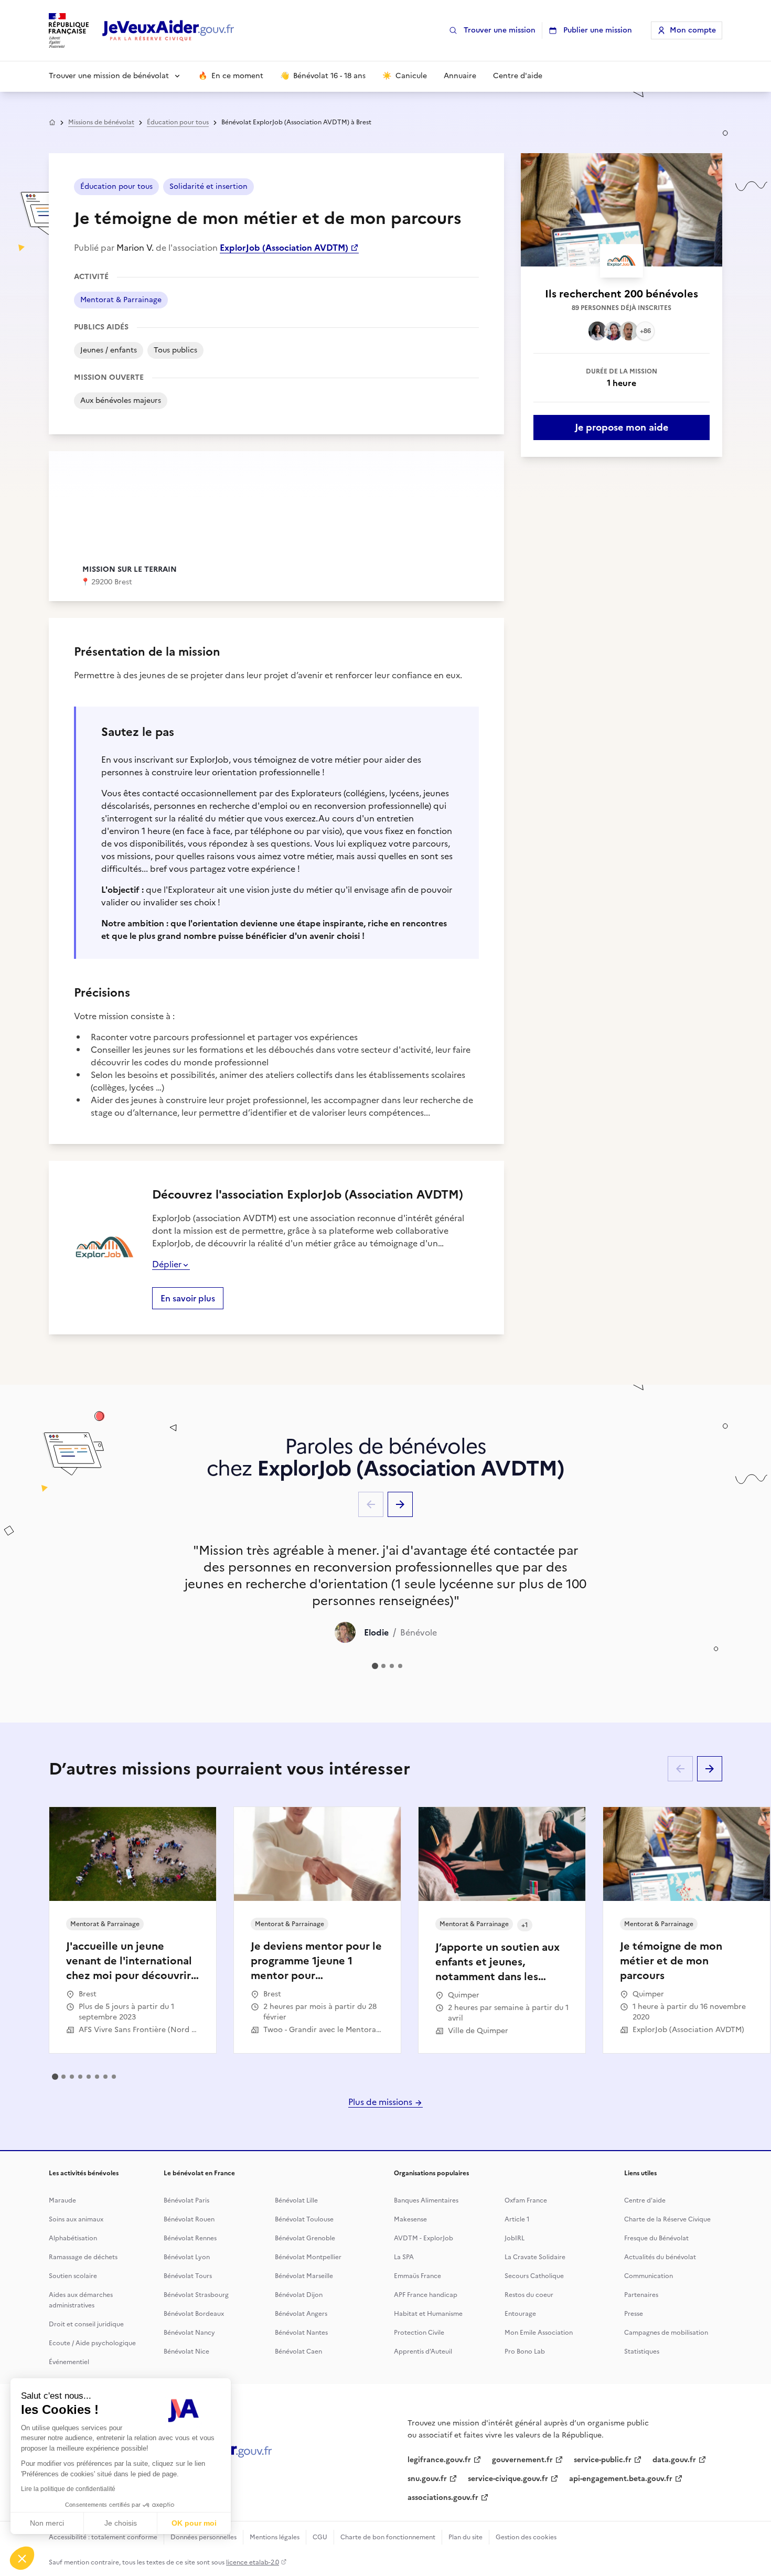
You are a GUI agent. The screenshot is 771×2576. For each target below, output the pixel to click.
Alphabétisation (73, 2238)
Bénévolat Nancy (189, 2333)
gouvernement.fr (522, 2460)
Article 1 (517, 2219)
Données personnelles (204, 2537)
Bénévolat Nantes (301, 2333)
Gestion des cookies (526, 2537)
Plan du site (465, 2537)
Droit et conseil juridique (86, 2324)
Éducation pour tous (178, 122)
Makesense (410, 2219)
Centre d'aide (645, 2200)
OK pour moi (194, 2523)
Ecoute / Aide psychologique (92, 2343)
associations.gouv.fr (443, 2498)
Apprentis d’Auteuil (423, 2351)
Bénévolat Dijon (299, 2295)
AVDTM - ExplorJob (424, 2238)
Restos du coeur (529, 2295)
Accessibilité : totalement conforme (103, 2537)
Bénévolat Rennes (190, 2238)
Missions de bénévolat (101, 122)
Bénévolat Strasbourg (196, 2295)
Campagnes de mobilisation (666, 2333)
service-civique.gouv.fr (508, 2479)
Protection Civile (419, 2333)
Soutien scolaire (73, 2276)
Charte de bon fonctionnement (388, 2537)
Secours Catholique (534, 2276)
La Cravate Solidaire (535, 2257)
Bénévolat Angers (301, 2314)
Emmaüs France (417, 2276)
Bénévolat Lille (296, 2200)
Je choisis (121, 2523)
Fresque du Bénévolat (656, 2238)
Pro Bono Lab (525, 2351)
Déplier (167, 1264)
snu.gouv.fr (427, 2479)
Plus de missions (381, 2102)
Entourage (520, 2314)
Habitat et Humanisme (428, 2314)
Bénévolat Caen (298, 2351)
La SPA (404, 2257)
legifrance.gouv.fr (439, 2460)
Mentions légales (275, 2537)
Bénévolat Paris (186, 2200)
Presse (634, 2314)
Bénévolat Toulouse (304, 2219)
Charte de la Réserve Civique (667, 2219)
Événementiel (69, 2362)
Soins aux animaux (76, 2219)
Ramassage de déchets (83, 2257)
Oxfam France (526, 2200)
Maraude (62, 2200)
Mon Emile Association (539, 2333)
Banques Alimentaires (426, 2200)
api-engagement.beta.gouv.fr (621, 2479)
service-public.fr (603, 2460)
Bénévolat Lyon (187, 2257)
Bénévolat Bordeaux (194, 2314)
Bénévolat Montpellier (308, 2257)
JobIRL (515, 2238)
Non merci (47, 2523)
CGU (320, 2537)
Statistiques (642, 2351)
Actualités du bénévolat (660, 2257)
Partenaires (641, 2295)
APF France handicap (426, 2295)
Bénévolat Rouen (189, 2219)
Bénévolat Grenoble (305, 2238)
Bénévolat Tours (188, 2276)
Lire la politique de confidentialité (68, 2489)
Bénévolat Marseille (304, 2276)
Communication (649, 2276)
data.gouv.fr (674, 2460)
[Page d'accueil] (168, 31)
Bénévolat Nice (186, 2351)
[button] (22, 2558)
